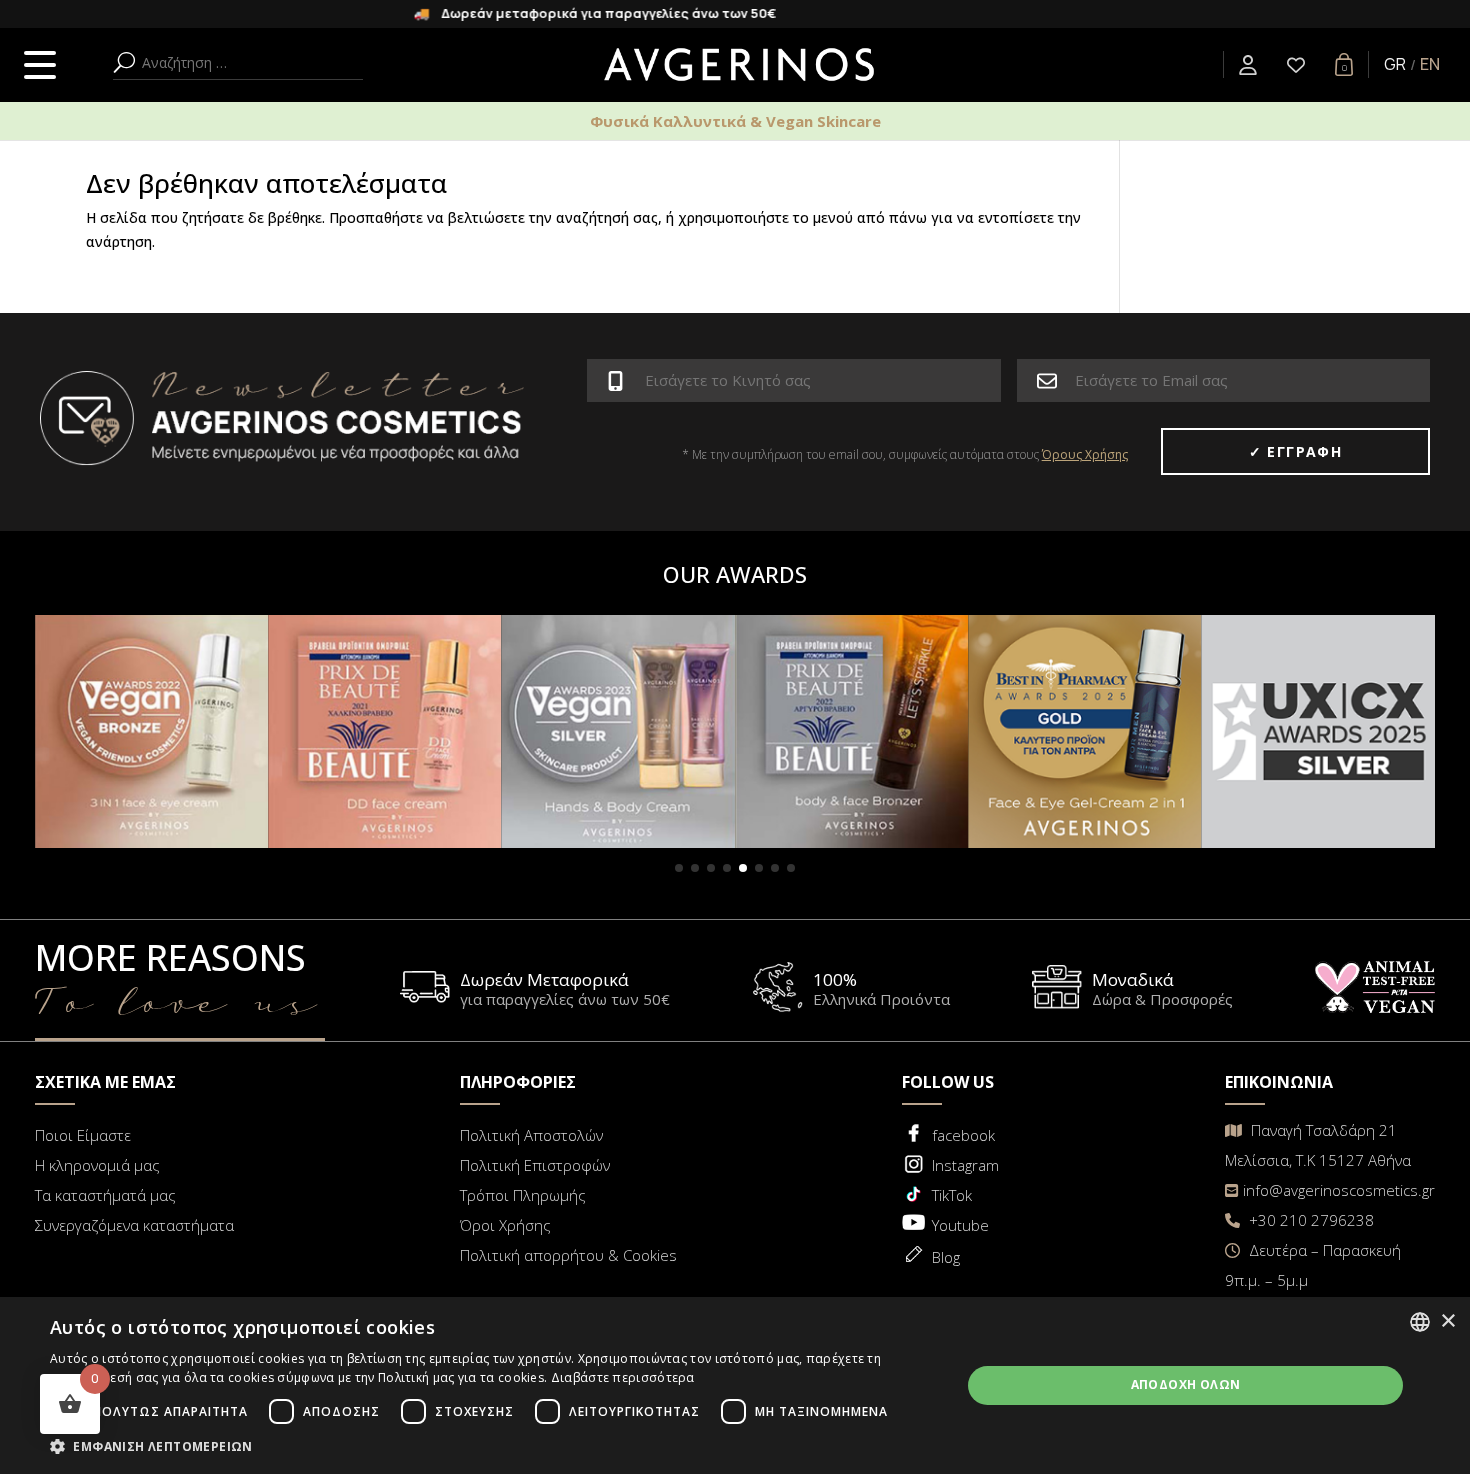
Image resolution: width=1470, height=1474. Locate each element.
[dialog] (735, 1385)
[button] (679, 868)
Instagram (965, 1165)
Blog (946, 1257)
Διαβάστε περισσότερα (623, 1377)
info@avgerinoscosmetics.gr (1339, 1190)
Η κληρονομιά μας (97, 1165)
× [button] (1447, 1321)
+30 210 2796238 (1309, 1220)
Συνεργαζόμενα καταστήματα (134, 1225)
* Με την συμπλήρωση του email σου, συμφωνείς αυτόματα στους (905, 454)
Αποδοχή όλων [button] (1186, 1384)
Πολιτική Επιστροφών (535, 1165)
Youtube (960, 1225)
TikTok (952, 1195)
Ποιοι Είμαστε (83, 1135)
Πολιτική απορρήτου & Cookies (568, 1255)
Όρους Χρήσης (1085, 454)
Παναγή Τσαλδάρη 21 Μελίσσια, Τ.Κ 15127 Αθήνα (1318, 1145)
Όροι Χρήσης (505, 1225)
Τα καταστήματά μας (105, 1195)
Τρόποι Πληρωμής (523, 1195)
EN (1430, 64)
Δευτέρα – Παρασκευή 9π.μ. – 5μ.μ (1313, 1265)
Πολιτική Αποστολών (531, 1135)
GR (1395, 64)
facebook (963, 1135)
